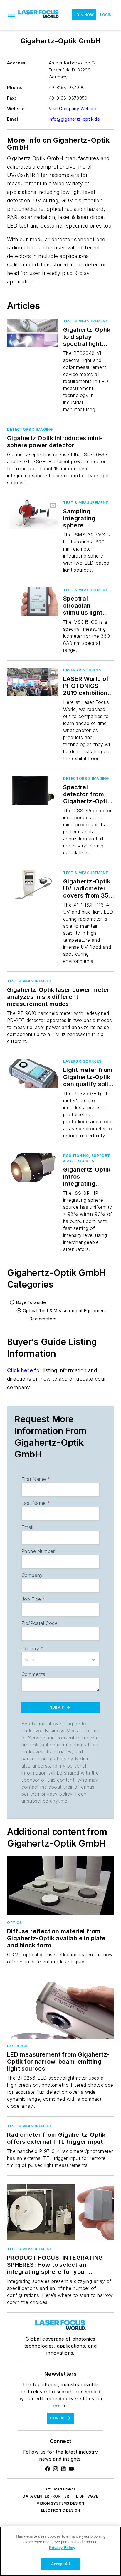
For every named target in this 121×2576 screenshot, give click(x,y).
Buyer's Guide (31, 1302)
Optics (15, 1923)
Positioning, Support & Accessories (87, 1158)
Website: (17, 108)
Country (32, 1649)
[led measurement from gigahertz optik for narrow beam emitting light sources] (60, 2009)
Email (29, 1527)
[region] (60, 2551)
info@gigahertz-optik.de (74, 119)
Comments (33, 1674)
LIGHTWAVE (87, 2496)
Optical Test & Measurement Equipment (64, 1311)
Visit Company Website (73, 108)
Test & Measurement (86, 321)
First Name (36, 1479)
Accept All (60, 2564)
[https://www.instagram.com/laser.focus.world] (56, 2469)
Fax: (12, 98)
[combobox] (60, 1659)
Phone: (15, 87)
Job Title (33, 1599)
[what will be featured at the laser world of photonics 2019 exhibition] (33, 682)
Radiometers (43, 1319)
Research (17, 2046)
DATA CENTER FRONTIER (46, 2496)
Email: (14, 119)
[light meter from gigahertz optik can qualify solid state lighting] (33, 1073)
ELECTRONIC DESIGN (61, 2510)
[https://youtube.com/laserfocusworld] (71, 2469)
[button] (11, 15)
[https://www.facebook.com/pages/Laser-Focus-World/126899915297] (48, 2469)
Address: (17, 63)
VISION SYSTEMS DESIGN (60, 2503)
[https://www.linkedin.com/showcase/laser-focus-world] (63, 2469)
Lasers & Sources (82, 670)
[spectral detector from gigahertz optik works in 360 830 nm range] (33, 790)
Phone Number (38, 1551)
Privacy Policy (62, 2548)
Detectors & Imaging (30, 429)
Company (32, 1575)
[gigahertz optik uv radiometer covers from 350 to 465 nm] (33, 884)
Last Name (36, 1503)
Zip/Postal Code (40, 1623)
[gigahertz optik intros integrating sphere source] (33, 1167)
